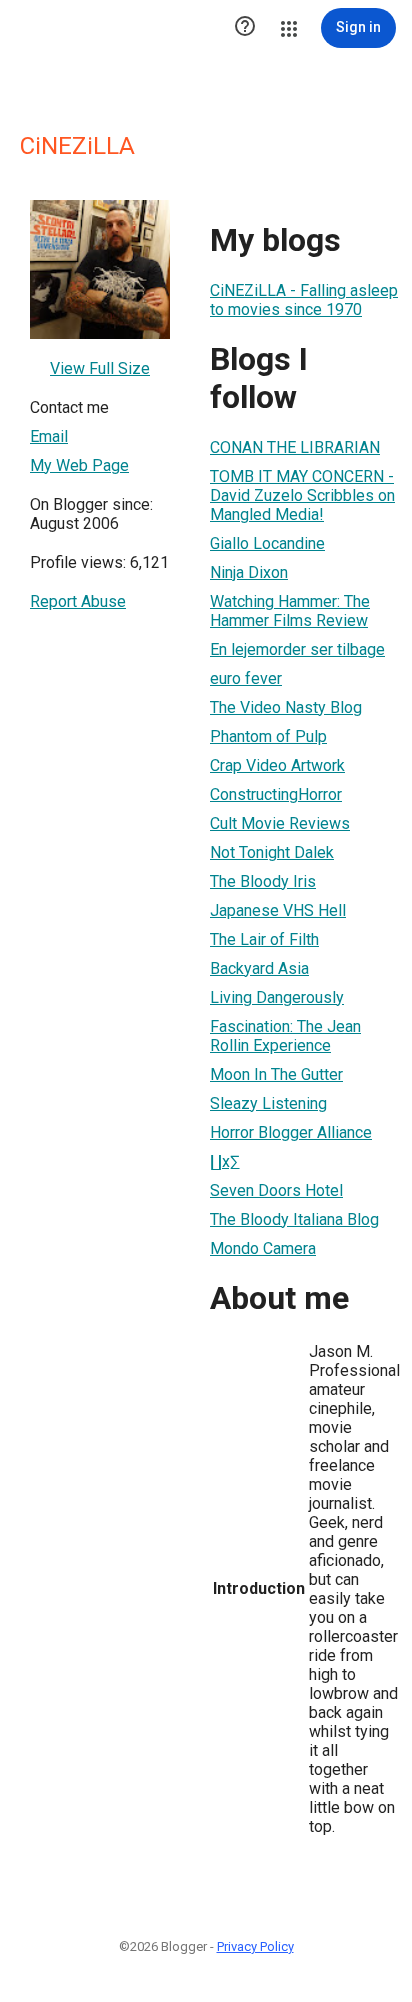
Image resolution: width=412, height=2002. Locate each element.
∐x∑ (224, 1161)
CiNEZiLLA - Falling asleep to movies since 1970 (304, 300)
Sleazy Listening (268, 1103)
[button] (245, 28)
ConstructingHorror (276, 794)
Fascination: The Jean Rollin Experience (285, 1036)
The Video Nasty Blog (286, 707)
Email (49, 436)
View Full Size (100, 368)
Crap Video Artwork (277, 765)
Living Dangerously (277, 997)
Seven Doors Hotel (276, 1190)
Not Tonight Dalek (272, 852)
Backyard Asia (259, 968)
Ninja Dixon (249, 572)
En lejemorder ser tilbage (297, 649)
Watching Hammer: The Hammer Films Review (290, 611)
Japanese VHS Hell (278, 910)
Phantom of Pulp (268, 736)
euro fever (246, 678)
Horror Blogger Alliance (291, 1132)
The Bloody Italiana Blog (294, 1219)
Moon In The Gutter (276, 1074)
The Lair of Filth (264, 939)
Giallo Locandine (267, 543)
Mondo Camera (263, 1248)
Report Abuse (78, 601)
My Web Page (79, 465)
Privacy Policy (255, 1946)
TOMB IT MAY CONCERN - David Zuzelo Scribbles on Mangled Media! (302, 495)
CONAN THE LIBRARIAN (295, 447)
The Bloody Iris (263, 881)
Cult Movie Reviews (280, 823)
